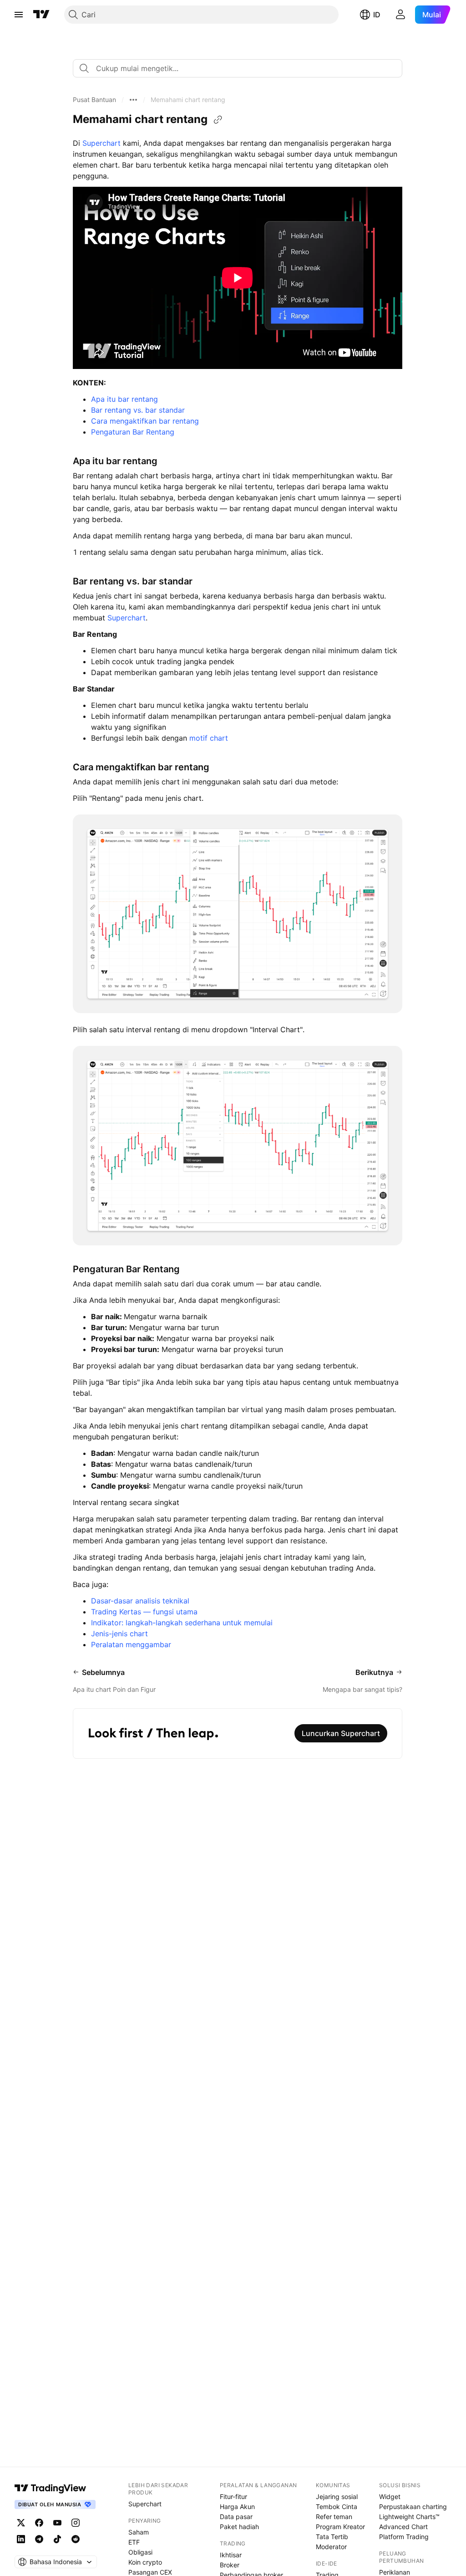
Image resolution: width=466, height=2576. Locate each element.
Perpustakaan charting (413, 2507)
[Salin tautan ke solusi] (218, 120)
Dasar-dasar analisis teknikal (140, 1601)
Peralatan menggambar (131, 1644)
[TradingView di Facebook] (39, 2523)
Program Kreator (340, 2527)
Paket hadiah (239, 2527)
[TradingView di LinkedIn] (21, 2539)
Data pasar (236, 2517)
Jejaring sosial (337, 2497)
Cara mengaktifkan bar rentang (145, 421)
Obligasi (140, 2552)
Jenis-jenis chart (121, 1634)
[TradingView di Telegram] (39, 2539)
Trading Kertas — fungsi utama (144, 1612)
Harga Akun (237, 2507)
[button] (94, 100)
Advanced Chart (403, 2527)
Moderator (331, 2547)
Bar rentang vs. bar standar (138, 410)
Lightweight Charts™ (409, 2517)
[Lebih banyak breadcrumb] (133, 100)
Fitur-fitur (233, 2497)
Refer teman (334, 2517)
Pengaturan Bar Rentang (133, 432)
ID (377, 15)
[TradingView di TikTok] (57, 2539)
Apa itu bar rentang (124, 399)
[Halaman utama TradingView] (41, 15)
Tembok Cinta (337, 2507)
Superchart (103, 143)
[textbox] (241, 68)
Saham (139, 2532)
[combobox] (238, 68)
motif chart (209, 738)
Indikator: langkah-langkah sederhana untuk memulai (182, 1623)
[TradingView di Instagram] (76, 2523)
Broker (230, 2565)
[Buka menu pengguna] (400, 15)
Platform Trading (404, 2537)
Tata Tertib (332, 2537)
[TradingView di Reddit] (76, 2539)
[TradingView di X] (21, 2523)
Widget (390, 2497)
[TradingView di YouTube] (57, 2523)
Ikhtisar (231, 2555)
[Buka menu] (19, 15)
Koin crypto (145, 2562)
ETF (134, 2542)
